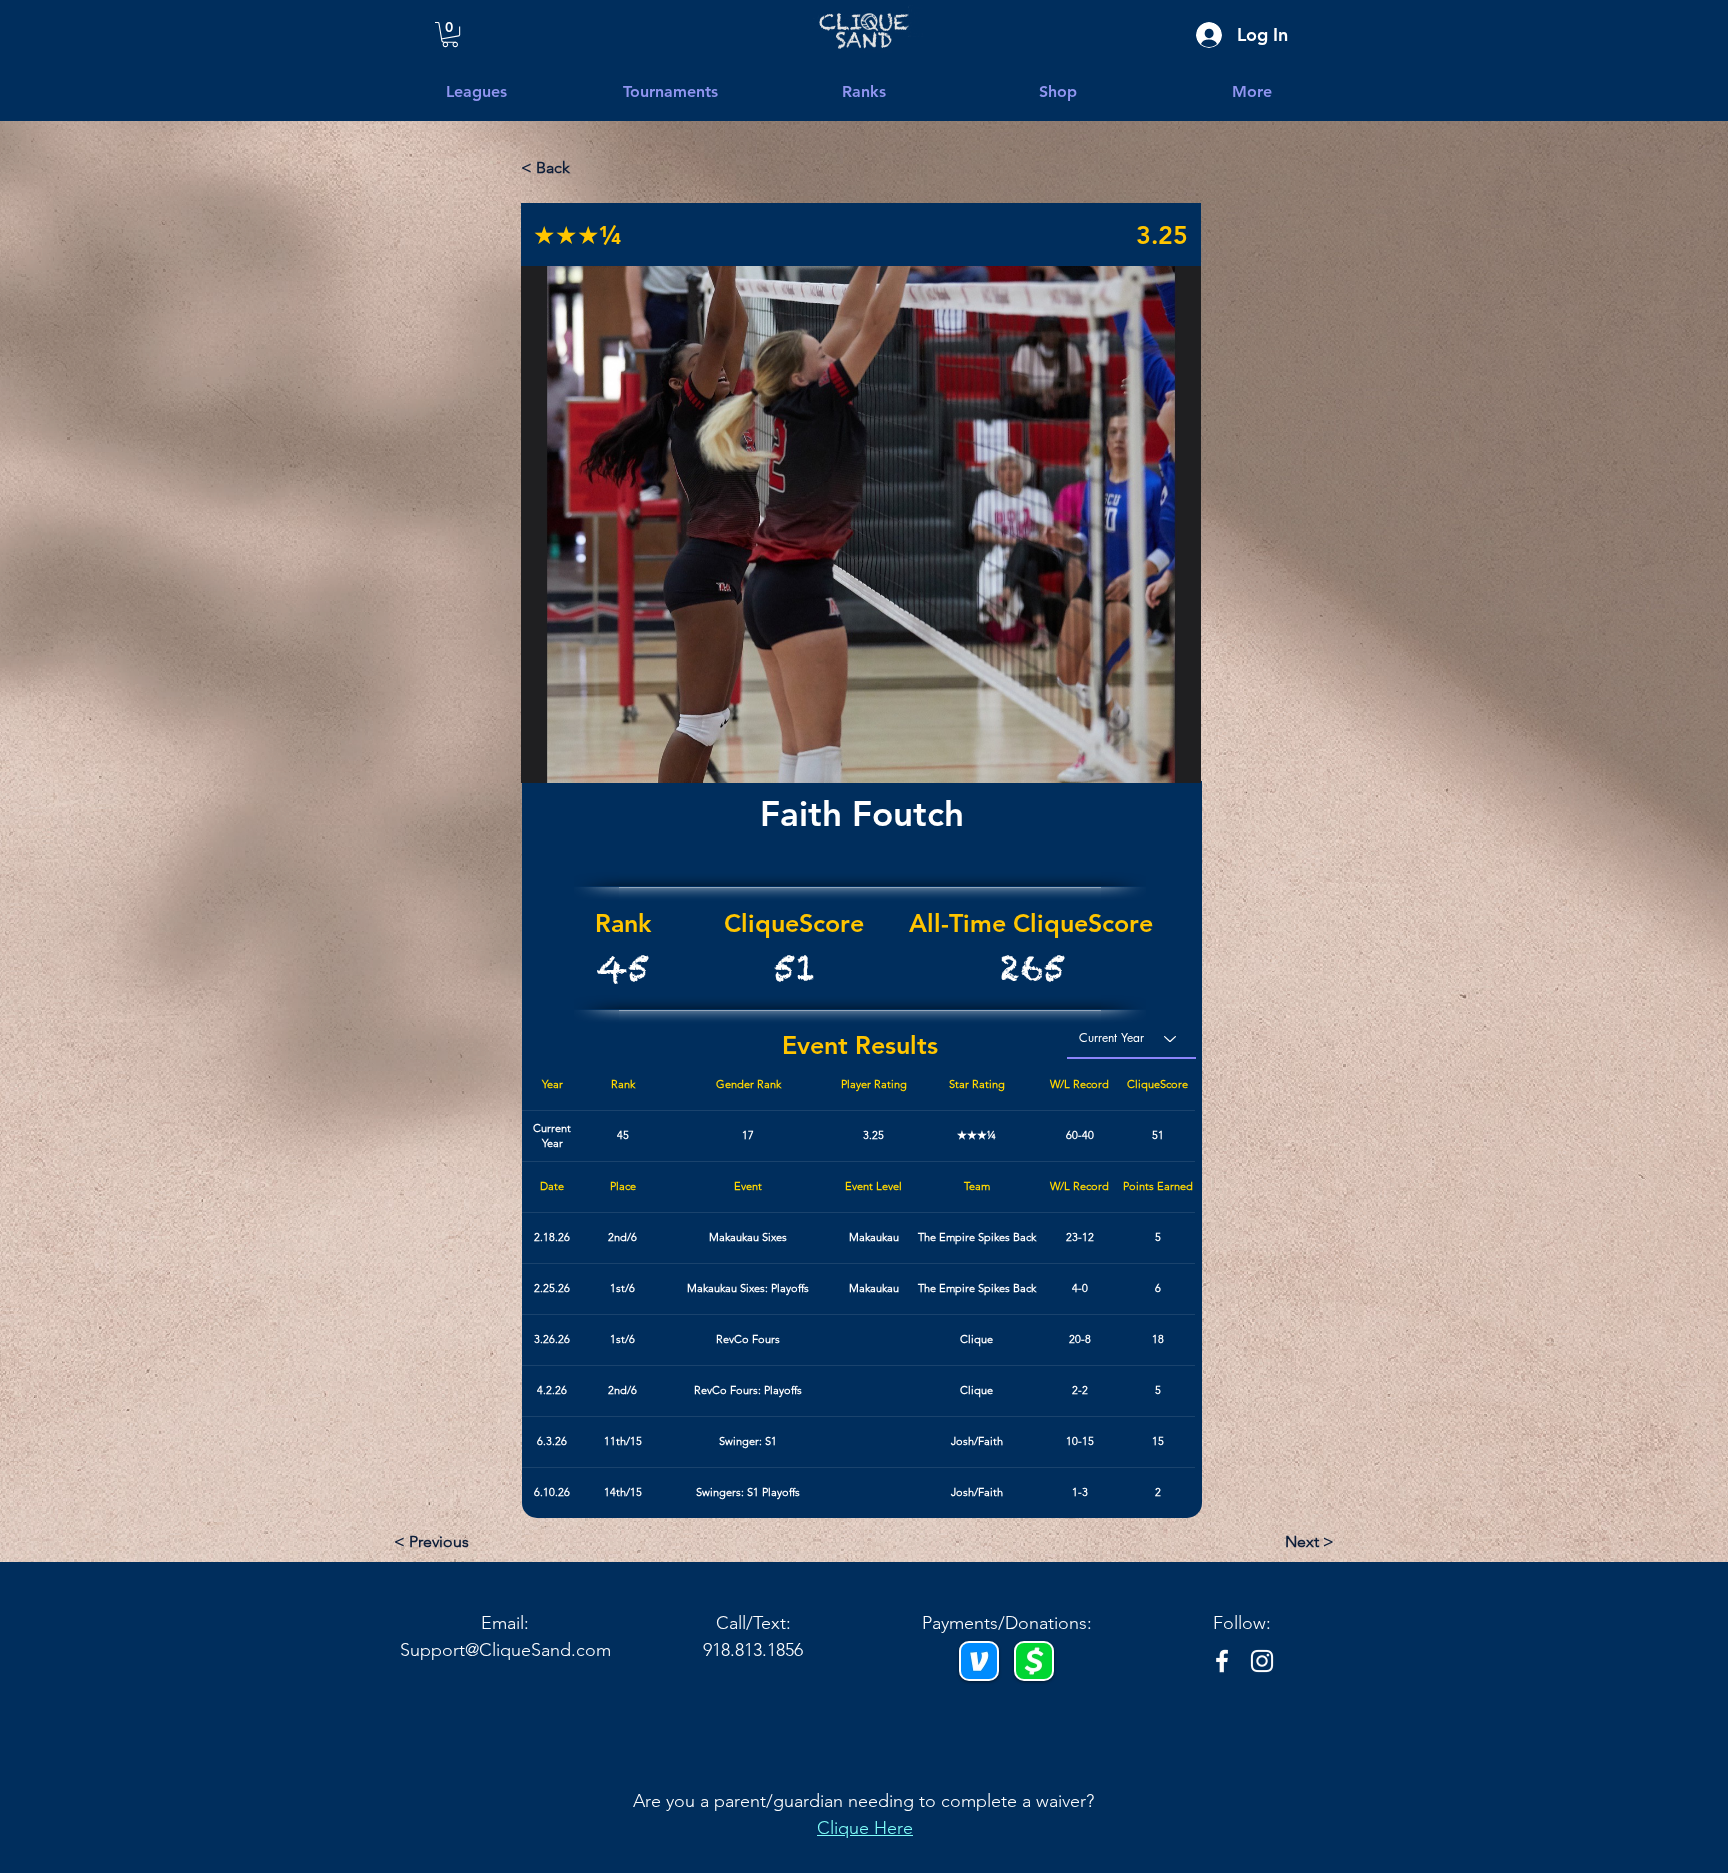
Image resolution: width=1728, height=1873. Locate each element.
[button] (1252, 92)
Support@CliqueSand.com (505, 1650)
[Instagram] (1262, 1661)
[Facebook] (1222, 1661)
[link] (450, 34)
